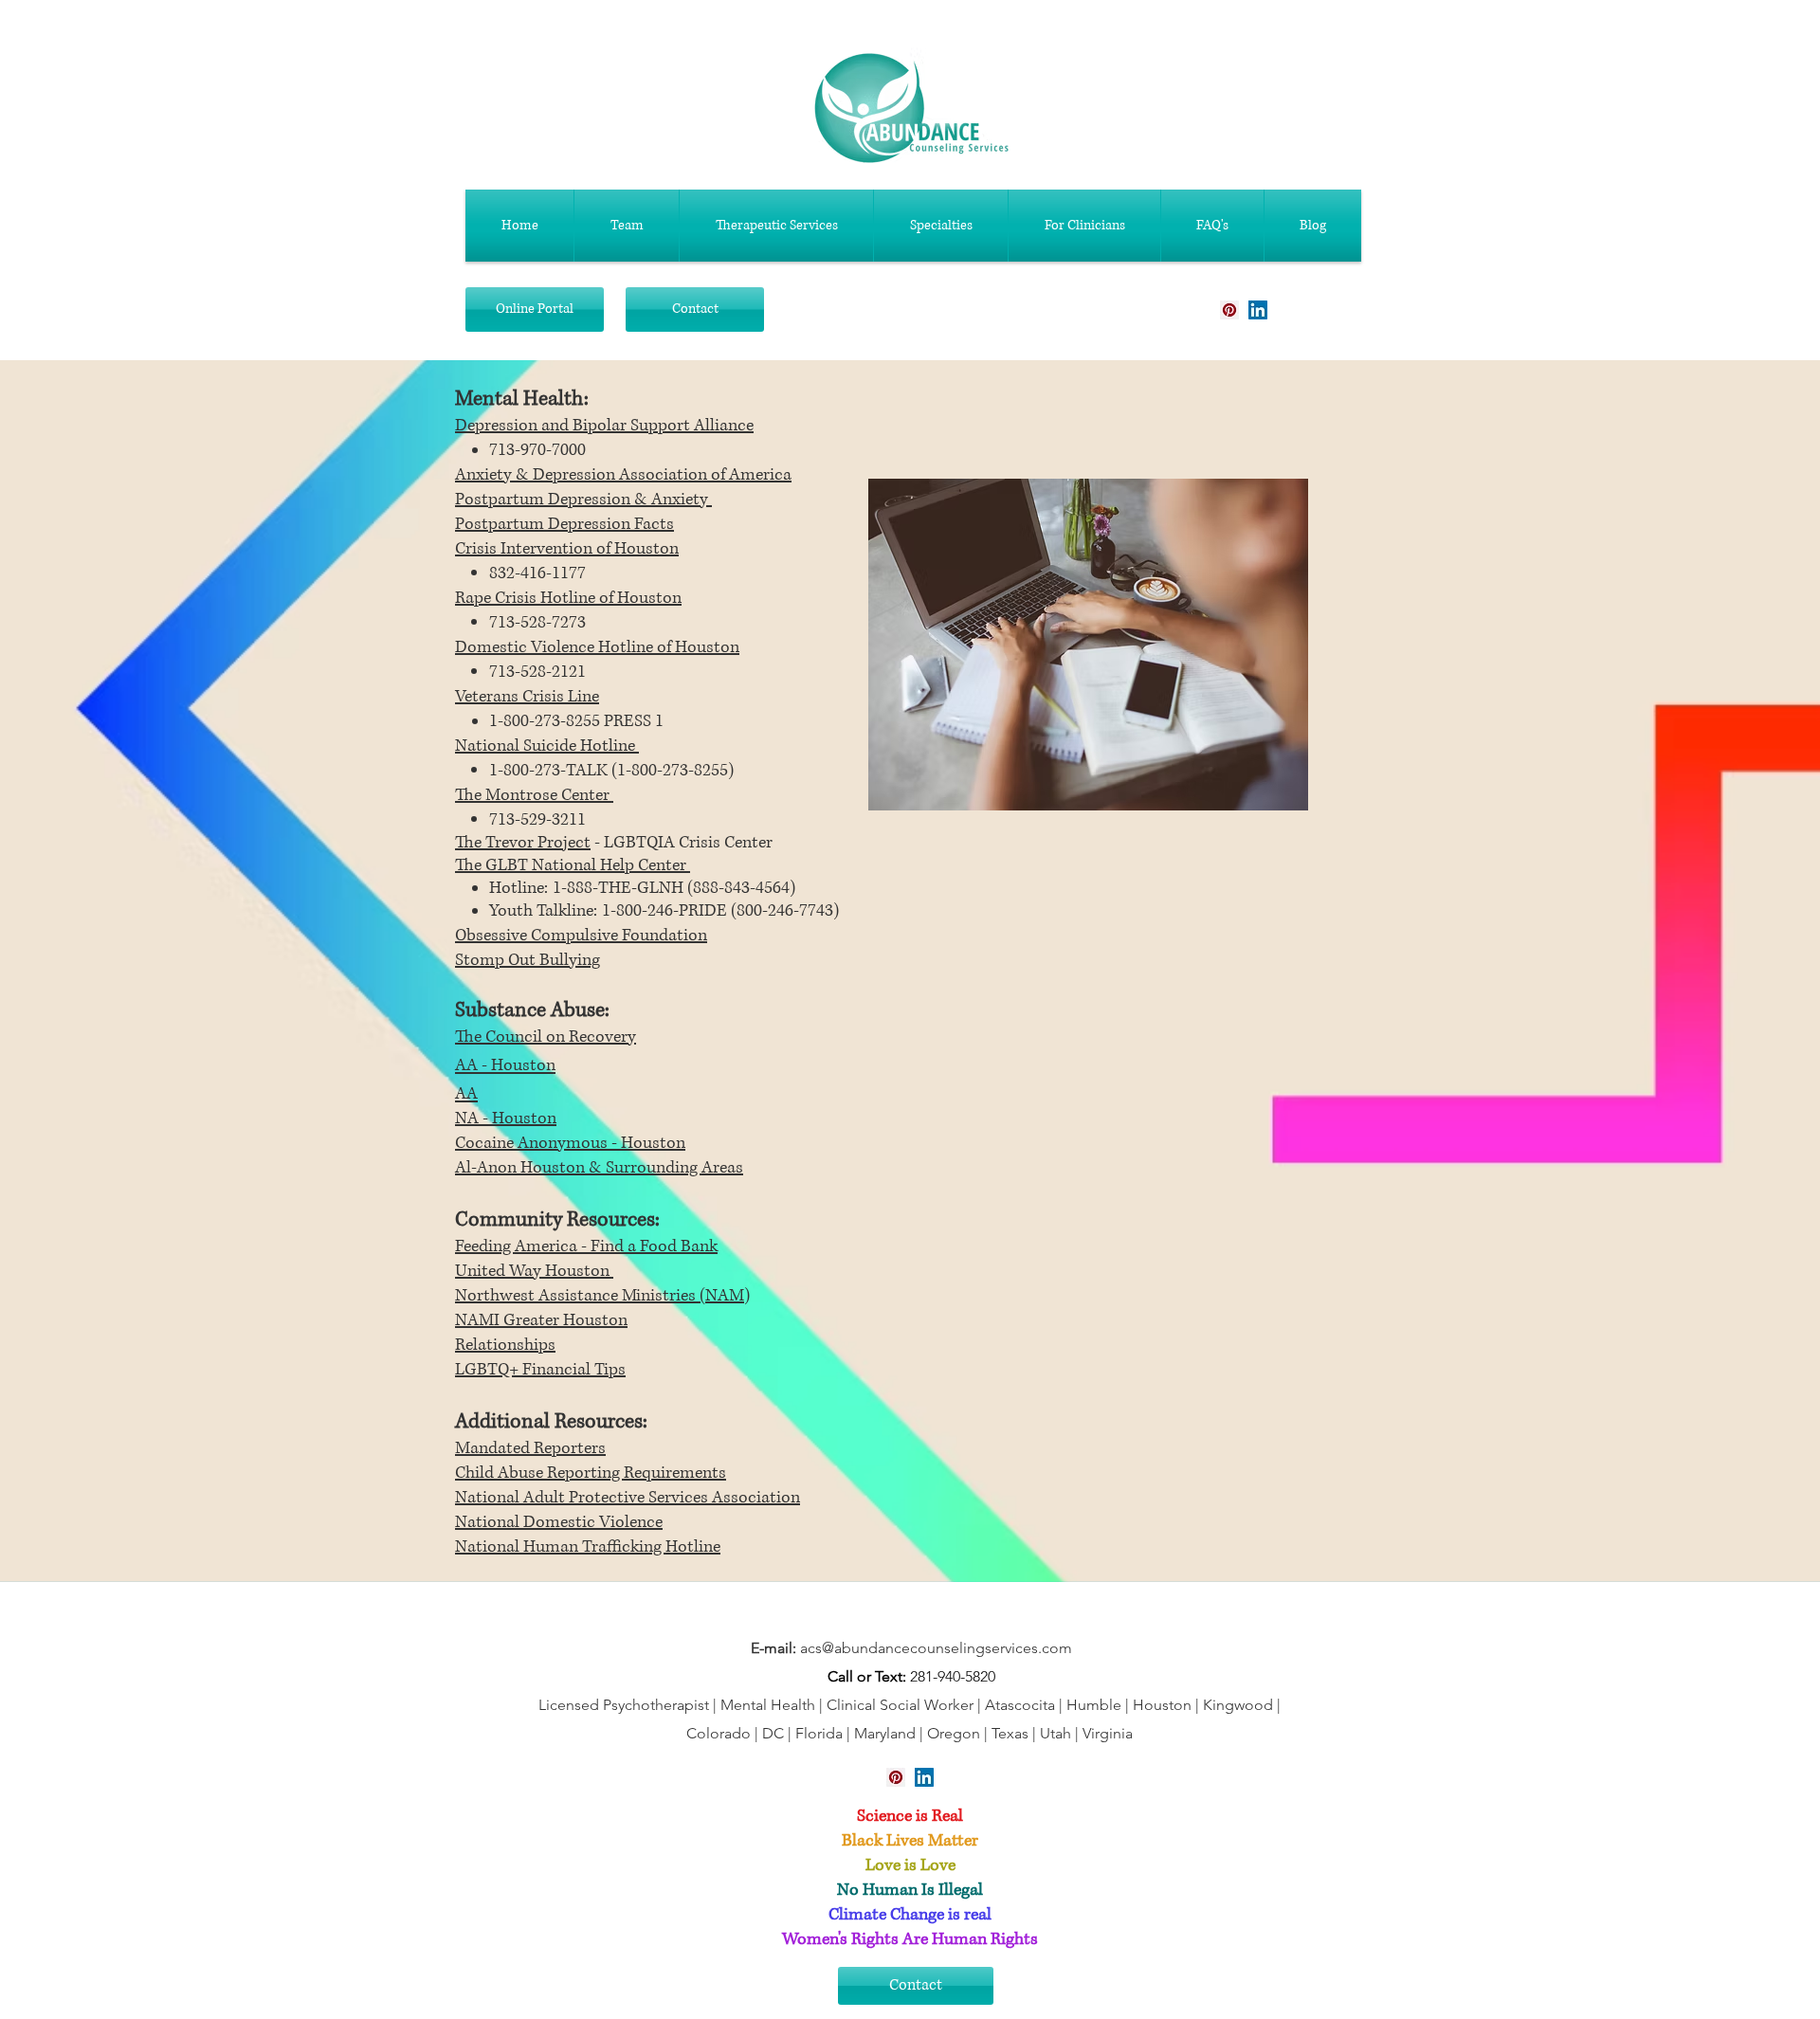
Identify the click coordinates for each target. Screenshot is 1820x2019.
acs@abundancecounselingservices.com (936, 1648)
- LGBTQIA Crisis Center (682, 843)
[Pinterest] (1229, 310)
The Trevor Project (523, 843)
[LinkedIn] (1258, 310)
